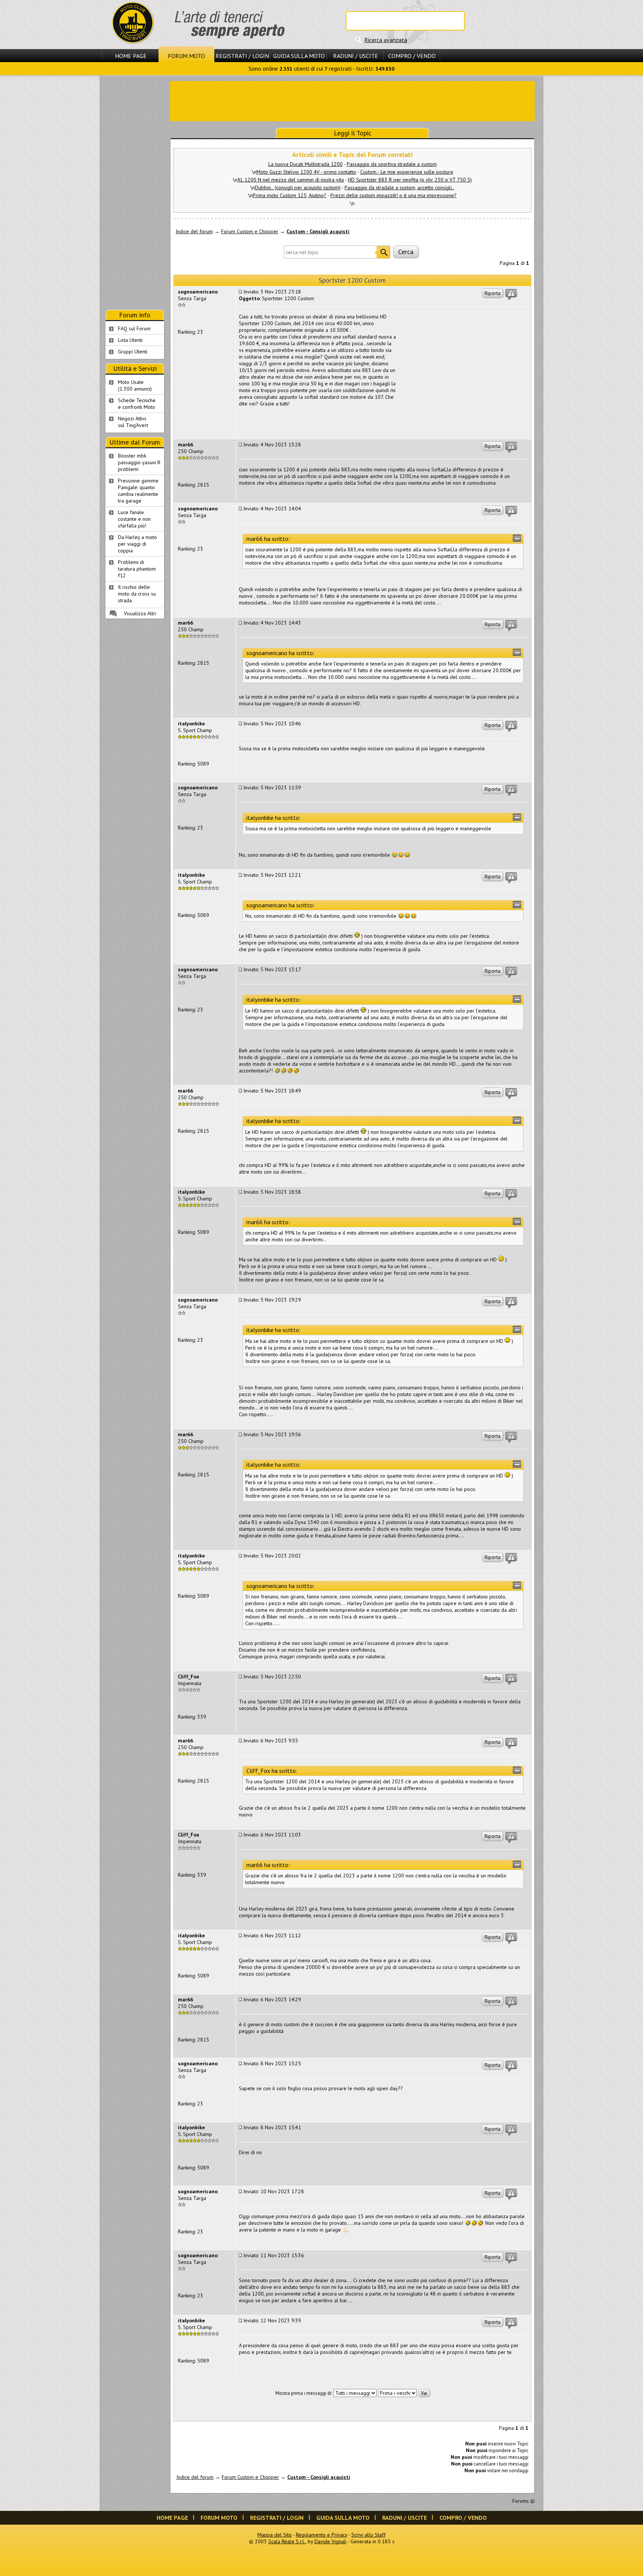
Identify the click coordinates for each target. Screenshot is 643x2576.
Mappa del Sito (275, 2535)
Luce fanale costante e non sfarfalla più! (134, 519)
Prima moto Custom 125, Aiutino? (289, 195)
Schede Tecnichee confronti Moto (137, 404)
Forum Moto (186, 56)
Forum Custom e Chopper (250, 231)
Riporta (492, 293)
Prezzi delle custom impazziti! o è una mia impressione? (394, 195)
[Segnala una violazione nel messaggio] (511, 295)
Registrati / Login (242, 56)
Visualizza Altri (140, 613)
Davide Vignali (330, 2541)
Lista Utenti (130, 340)
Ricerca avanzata (386, 40)
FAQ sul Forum (134, 328)
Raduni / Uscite (356, 56)
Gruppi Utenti (133, 352)
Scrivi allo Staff (368, 2535)
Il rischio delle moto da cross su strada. (137, 594)
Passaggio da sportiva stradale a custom (392, 164)
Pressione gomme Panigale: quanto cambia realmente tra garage (138, 491)
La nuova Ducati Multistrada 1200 (305, 164)
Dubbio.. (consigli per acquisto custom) (298, 187)
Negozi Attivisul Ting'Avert (133, 422)
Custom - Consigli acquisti (318, 231)
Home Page (131, 56)
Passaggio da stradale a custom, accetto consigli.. (399, 187)
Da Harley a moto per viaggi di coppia (137, 544)
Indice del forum (194, 231)
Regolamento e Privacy (321, 2535)
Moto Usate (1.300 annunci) (135, 385)
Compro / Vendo (412, 56)
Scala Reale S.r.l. (287, 2541)
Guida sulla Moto (299, 56)
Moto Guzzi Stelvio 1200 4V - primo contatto (306, 172)
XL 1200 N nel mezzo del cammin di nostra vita (291, 180)
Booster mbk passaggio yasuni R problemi (139, 462)
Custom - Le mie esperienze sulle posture (407, 172)
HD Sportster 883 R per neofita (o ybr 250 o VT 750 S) (410, 180)
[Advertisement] (352, 100)
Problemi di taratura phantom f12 (137, 569)
